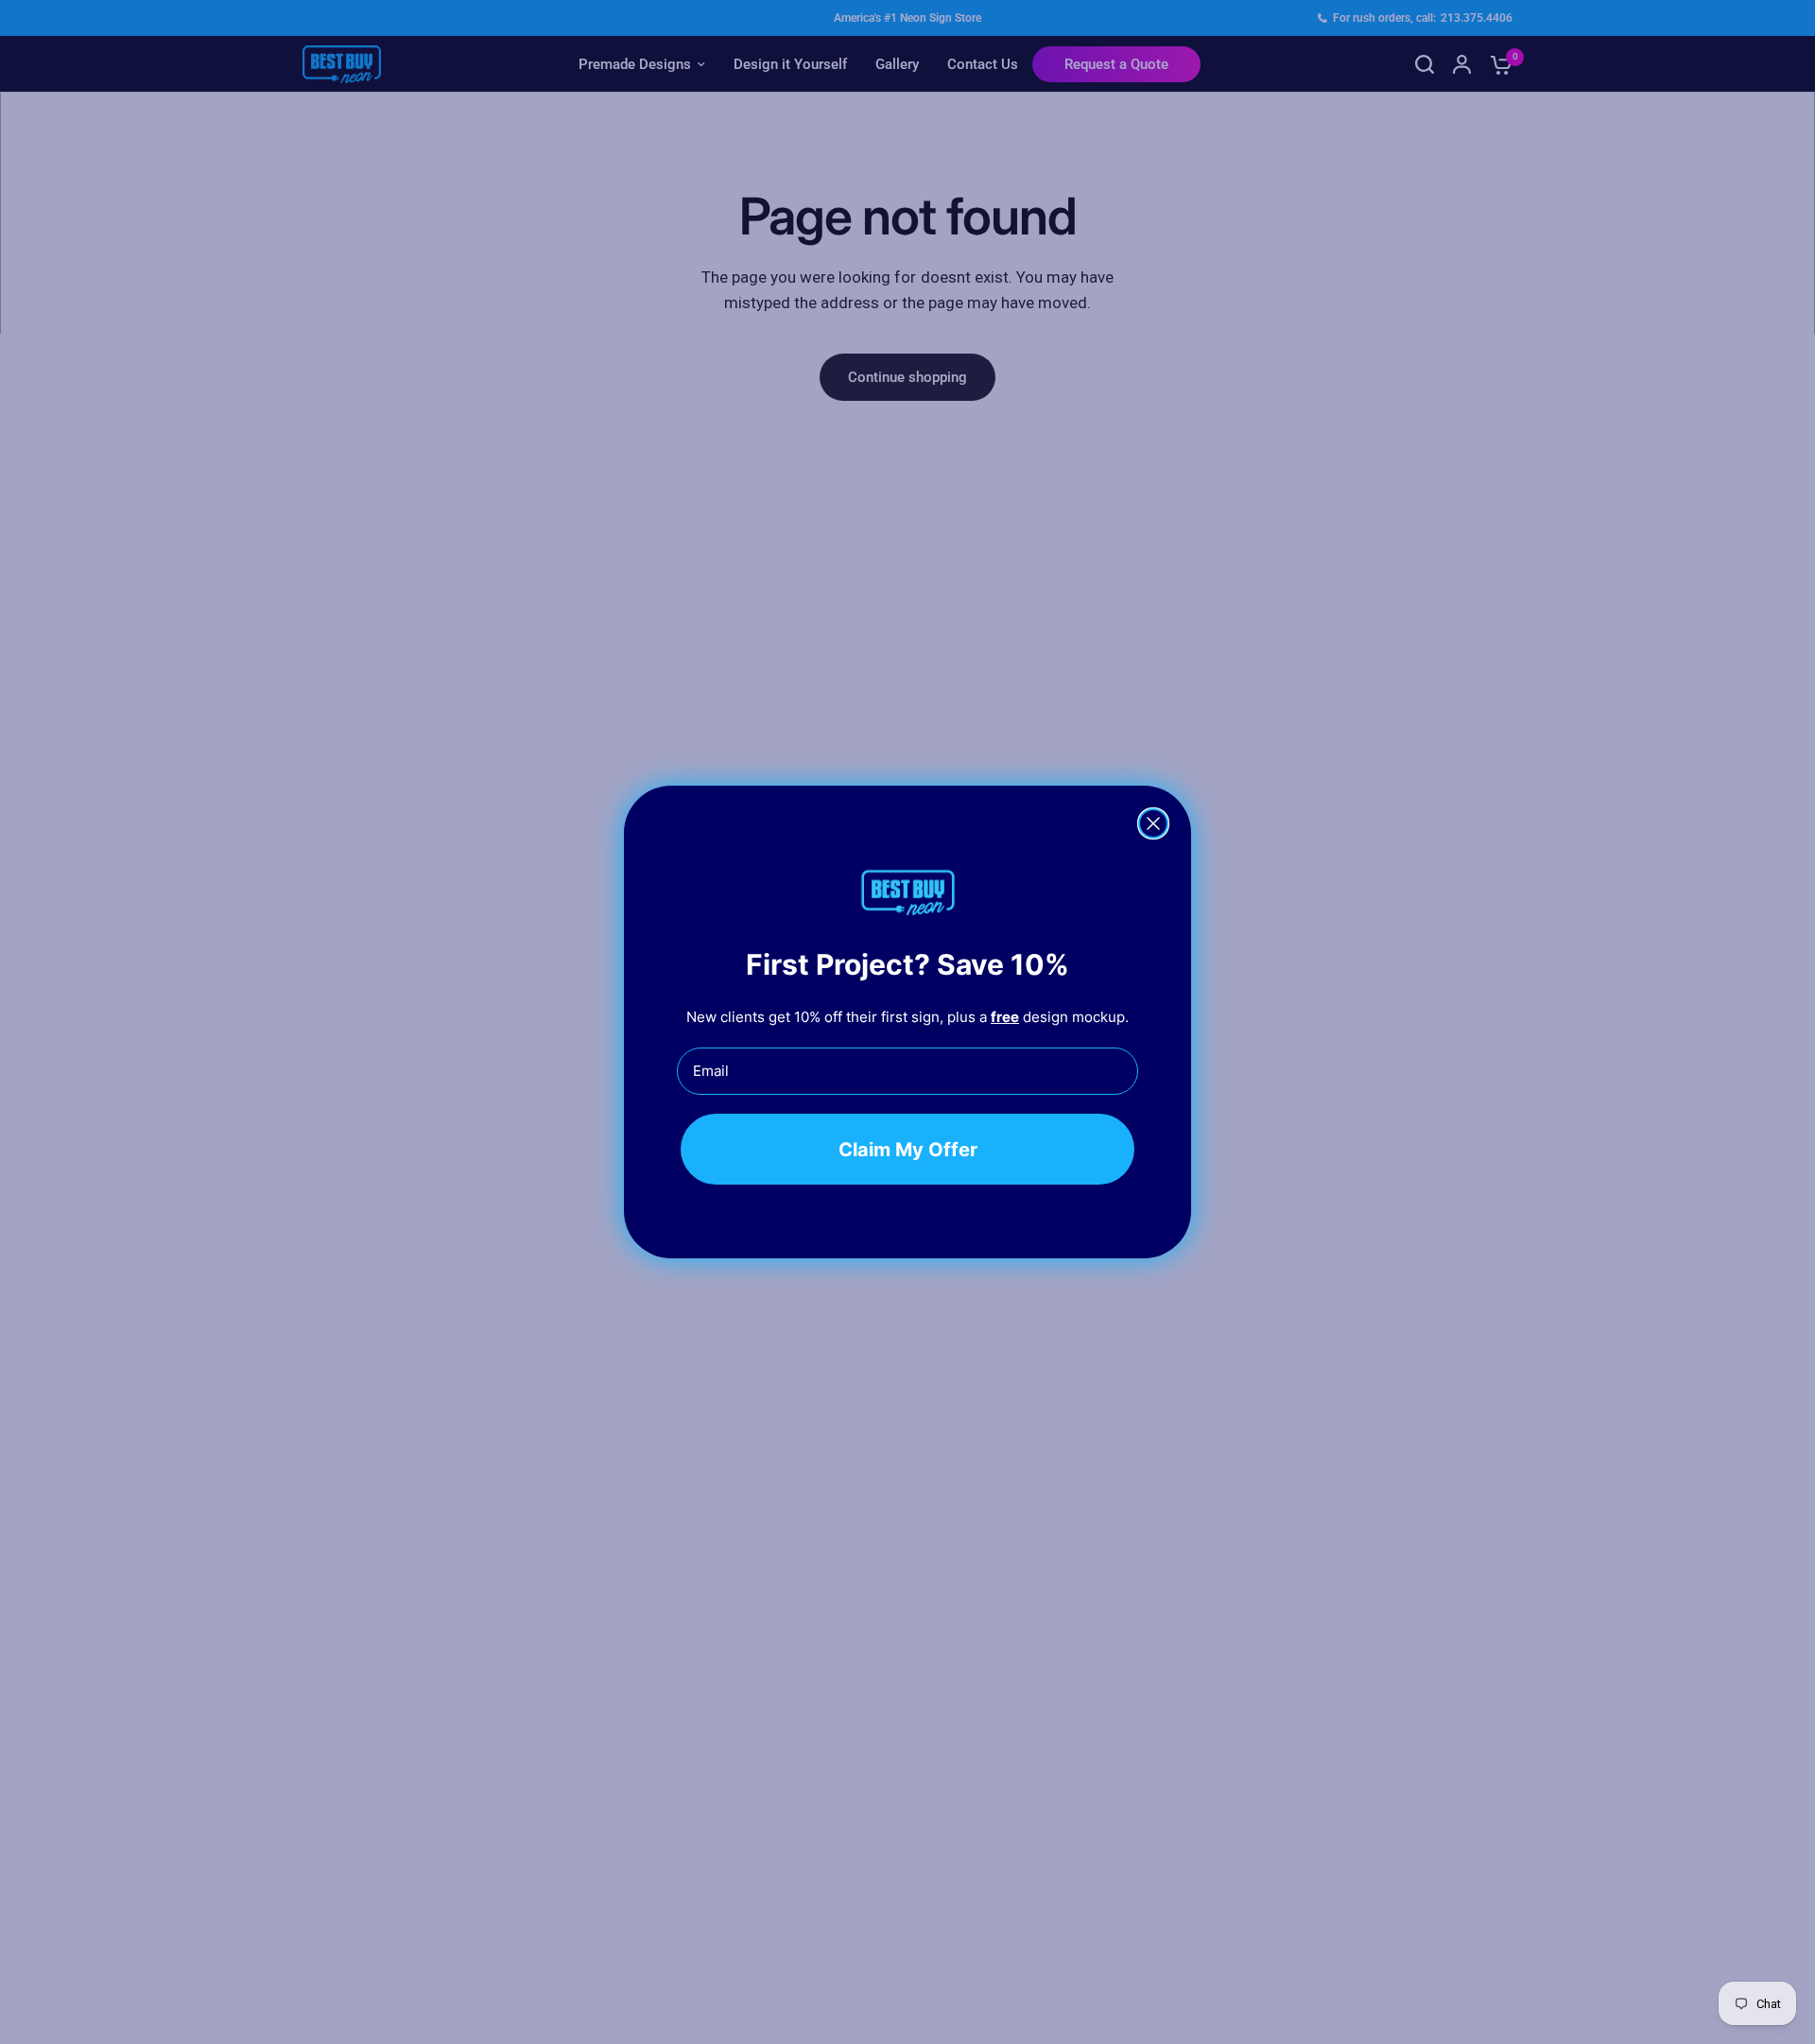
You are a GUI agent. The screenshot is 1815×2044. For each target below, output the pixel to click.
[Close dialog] (1153, 823)
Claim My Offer (908, 1149)
